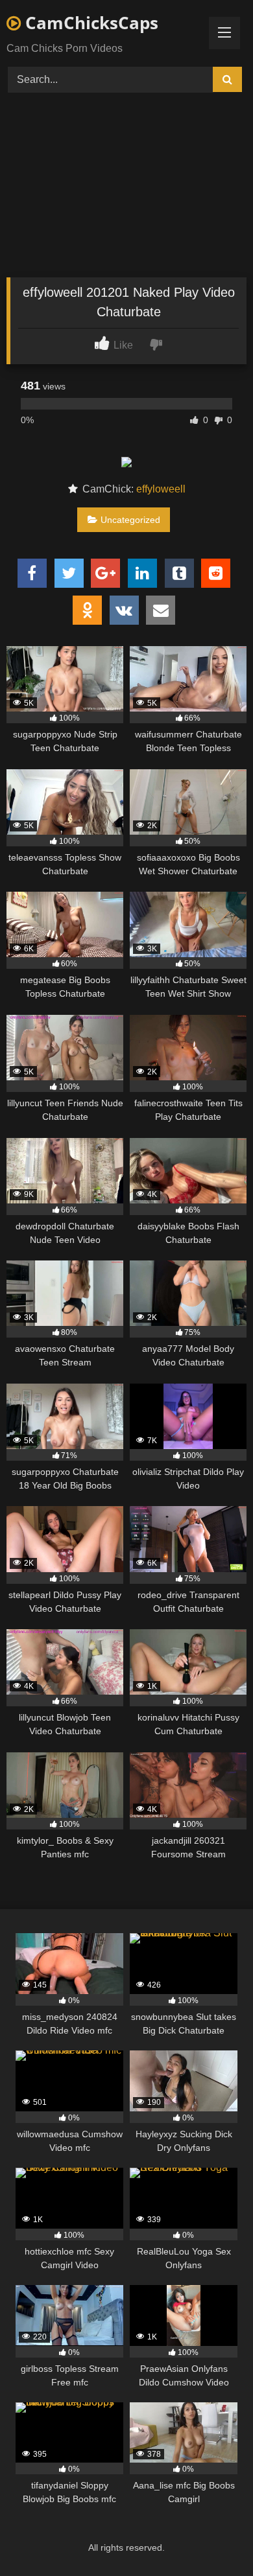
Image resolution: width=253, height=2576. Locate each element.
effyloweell (161, 489)
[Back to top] (213, 2537)
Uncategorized (130, 520)
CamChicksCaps (90, 23)
